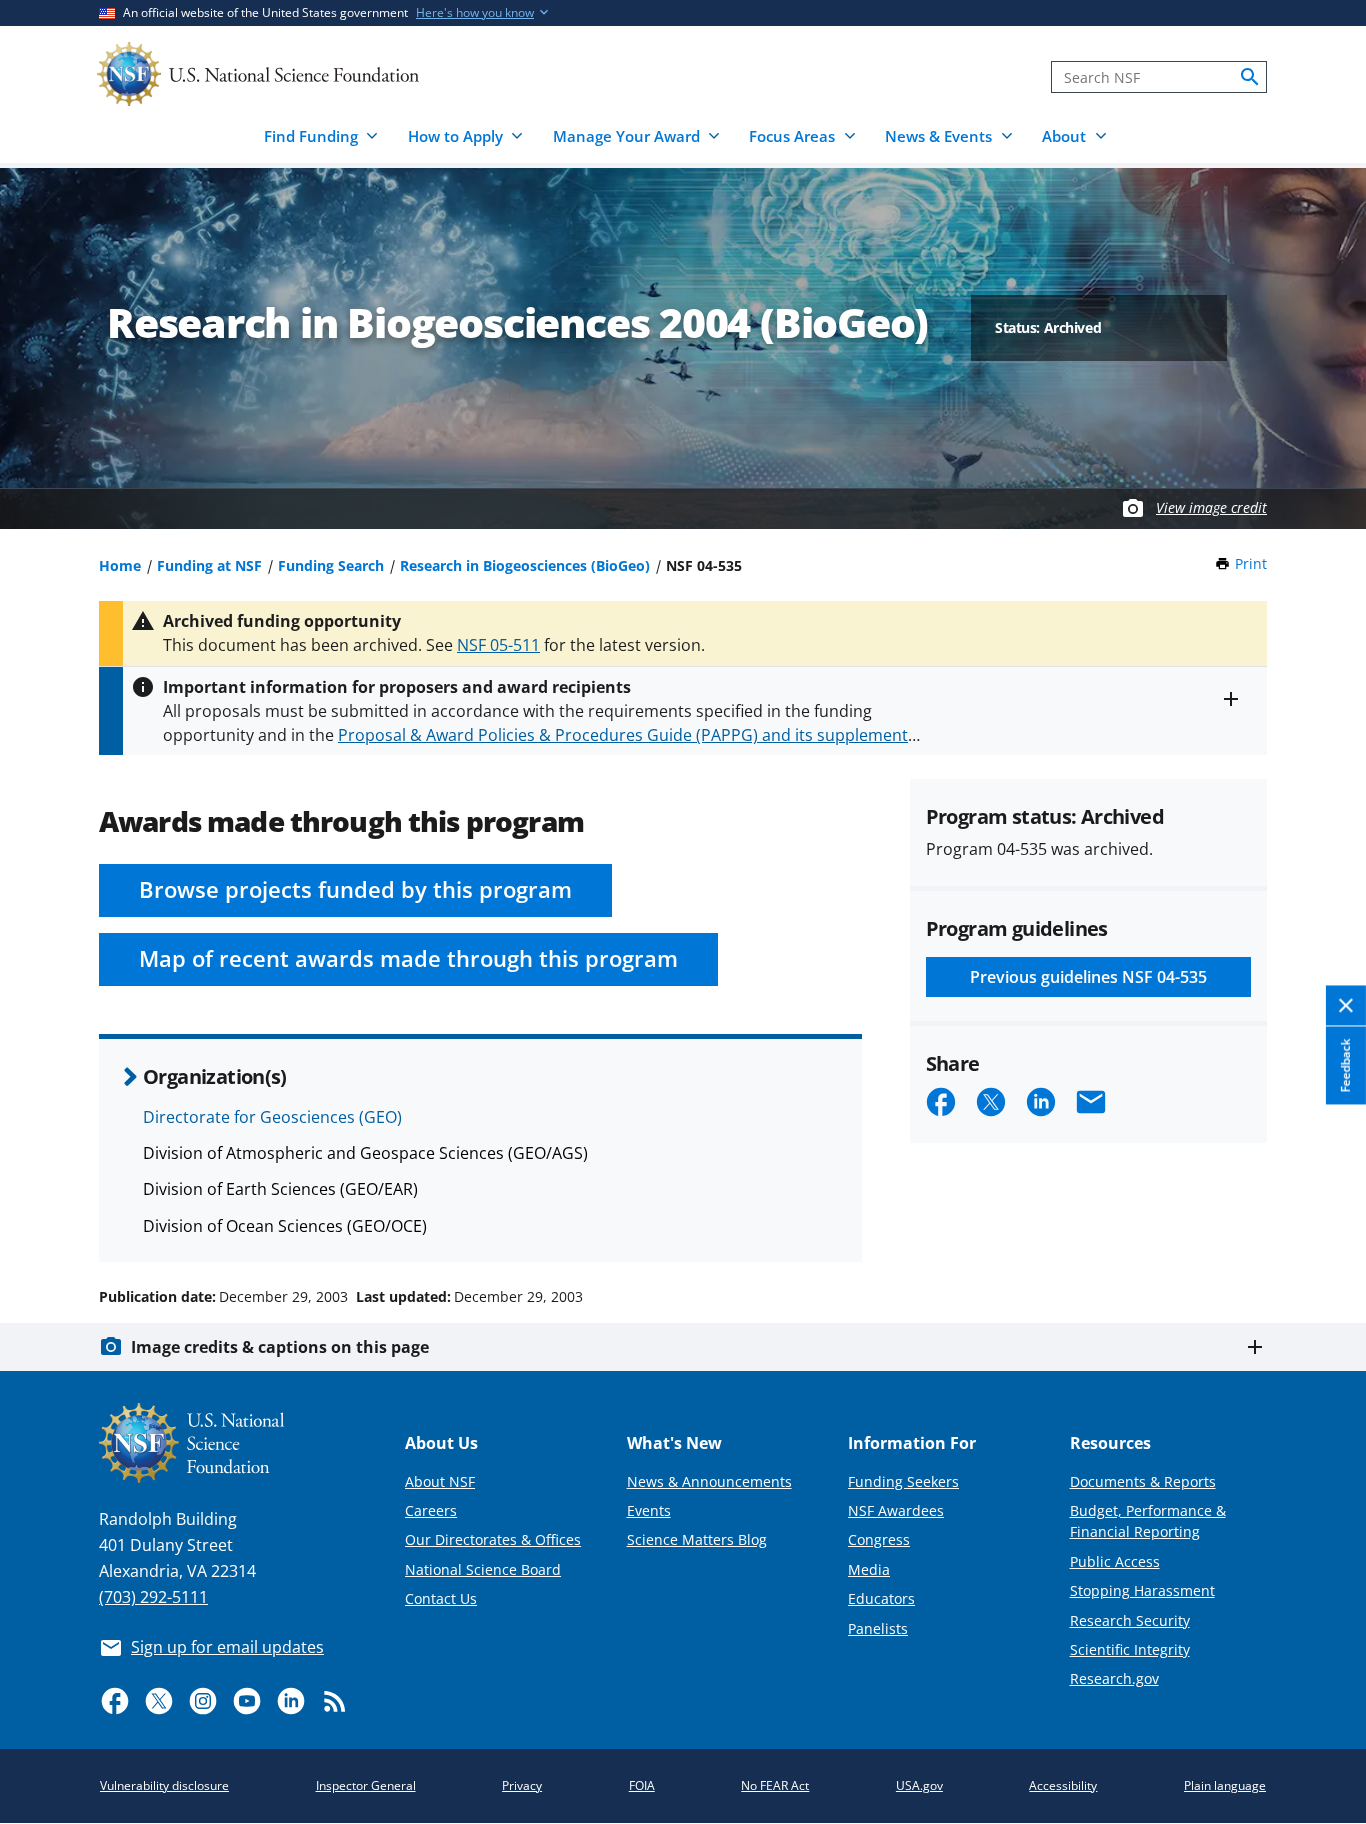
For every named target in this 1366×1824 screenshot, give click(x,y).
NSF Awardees (896, 1510)
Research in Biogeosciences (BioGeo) (525, 565)
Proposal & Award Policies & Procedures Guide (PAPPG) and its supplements (627, 735)
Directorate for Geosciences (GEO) (272, 1117)
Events (649, 1510)
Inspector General (366, 1785)
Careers (431, 1510)
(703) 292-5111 (153, 1597)
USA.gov (919, 1785)
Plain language (1225, 1785)
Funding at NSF (209, 565)
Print (1251, 563)
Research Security (1130, 1620)
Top (1322, 1221)
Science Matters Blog (697, 1539)
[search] (1250, 77)
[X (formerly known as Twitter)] (159, 1701)
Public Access (1115, 1561)
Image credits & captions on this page (280, 1347)
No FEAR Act (775, 1785)
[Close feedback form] (1346, 1006)
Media (869, 1569)
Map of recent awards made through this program (408, 958)
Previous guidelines (1088, 977)
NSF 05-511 (498, 645)
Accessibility (1063, 1785)
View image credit (1211, 507)
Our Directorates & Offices (493, 1539)
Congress (879, 1539)
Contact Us (441, 1598)
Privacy (522, 1785)
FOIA (642, 1785)
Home (120, 565)
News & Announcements (709, 1481)
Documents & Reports (1143, 1481)
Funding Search (331, 565)
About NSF (440, 1481)
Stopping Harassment (1142, 1590)
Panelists (878, 1628)
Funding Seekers (903, 1481)
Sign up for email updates (227, 1647)
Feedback (1345, 1066)
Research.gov (1114, 1678)
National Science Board (483, 1569)
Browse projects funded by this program (355, 889)
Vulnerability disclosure (164, 1785)
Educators (881, 1598)
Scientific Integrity (1130, 1649)
